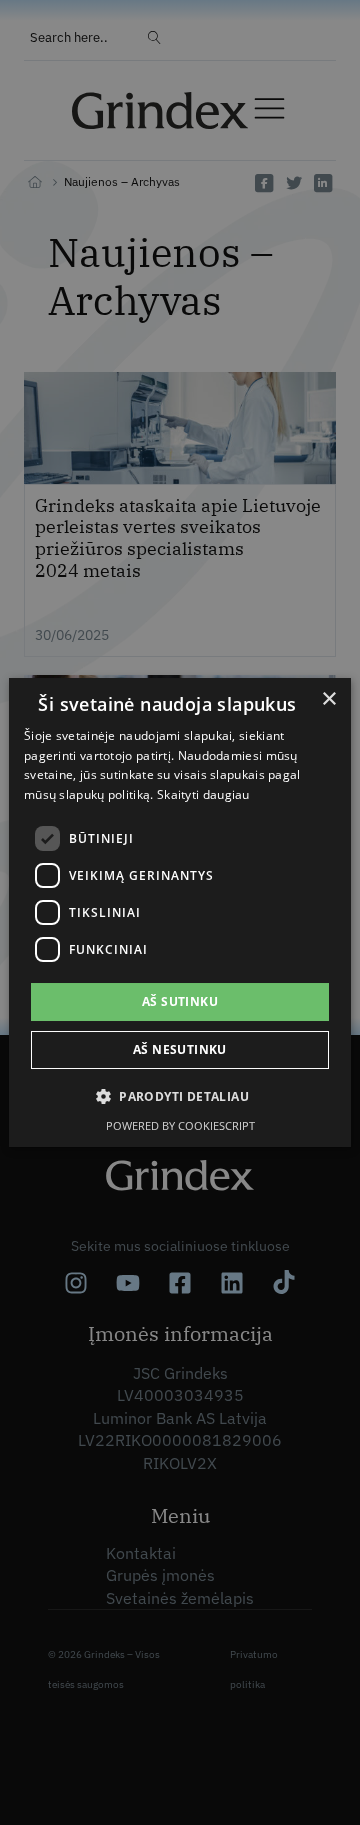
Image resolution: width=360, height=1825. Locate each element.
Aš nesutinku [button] (180, 1049)
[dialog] (180, 913)
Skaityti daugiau (203, 794)
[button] (180, 1096)
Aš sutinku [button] (180, 1001)
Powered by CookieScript (180, 1125)
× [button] (328, 699)
